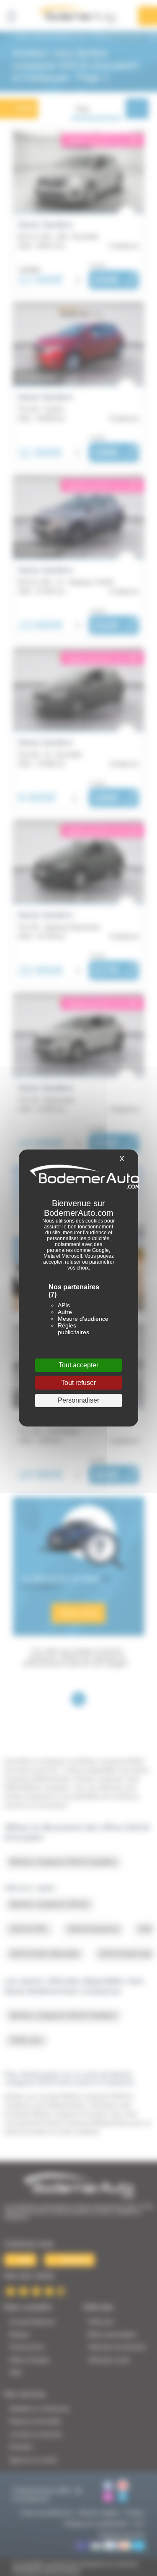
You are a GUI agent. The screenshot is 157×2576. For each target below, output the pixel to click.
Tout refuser (78, 1383)
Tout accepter (78, 1365)
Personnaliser (78, 1400)
